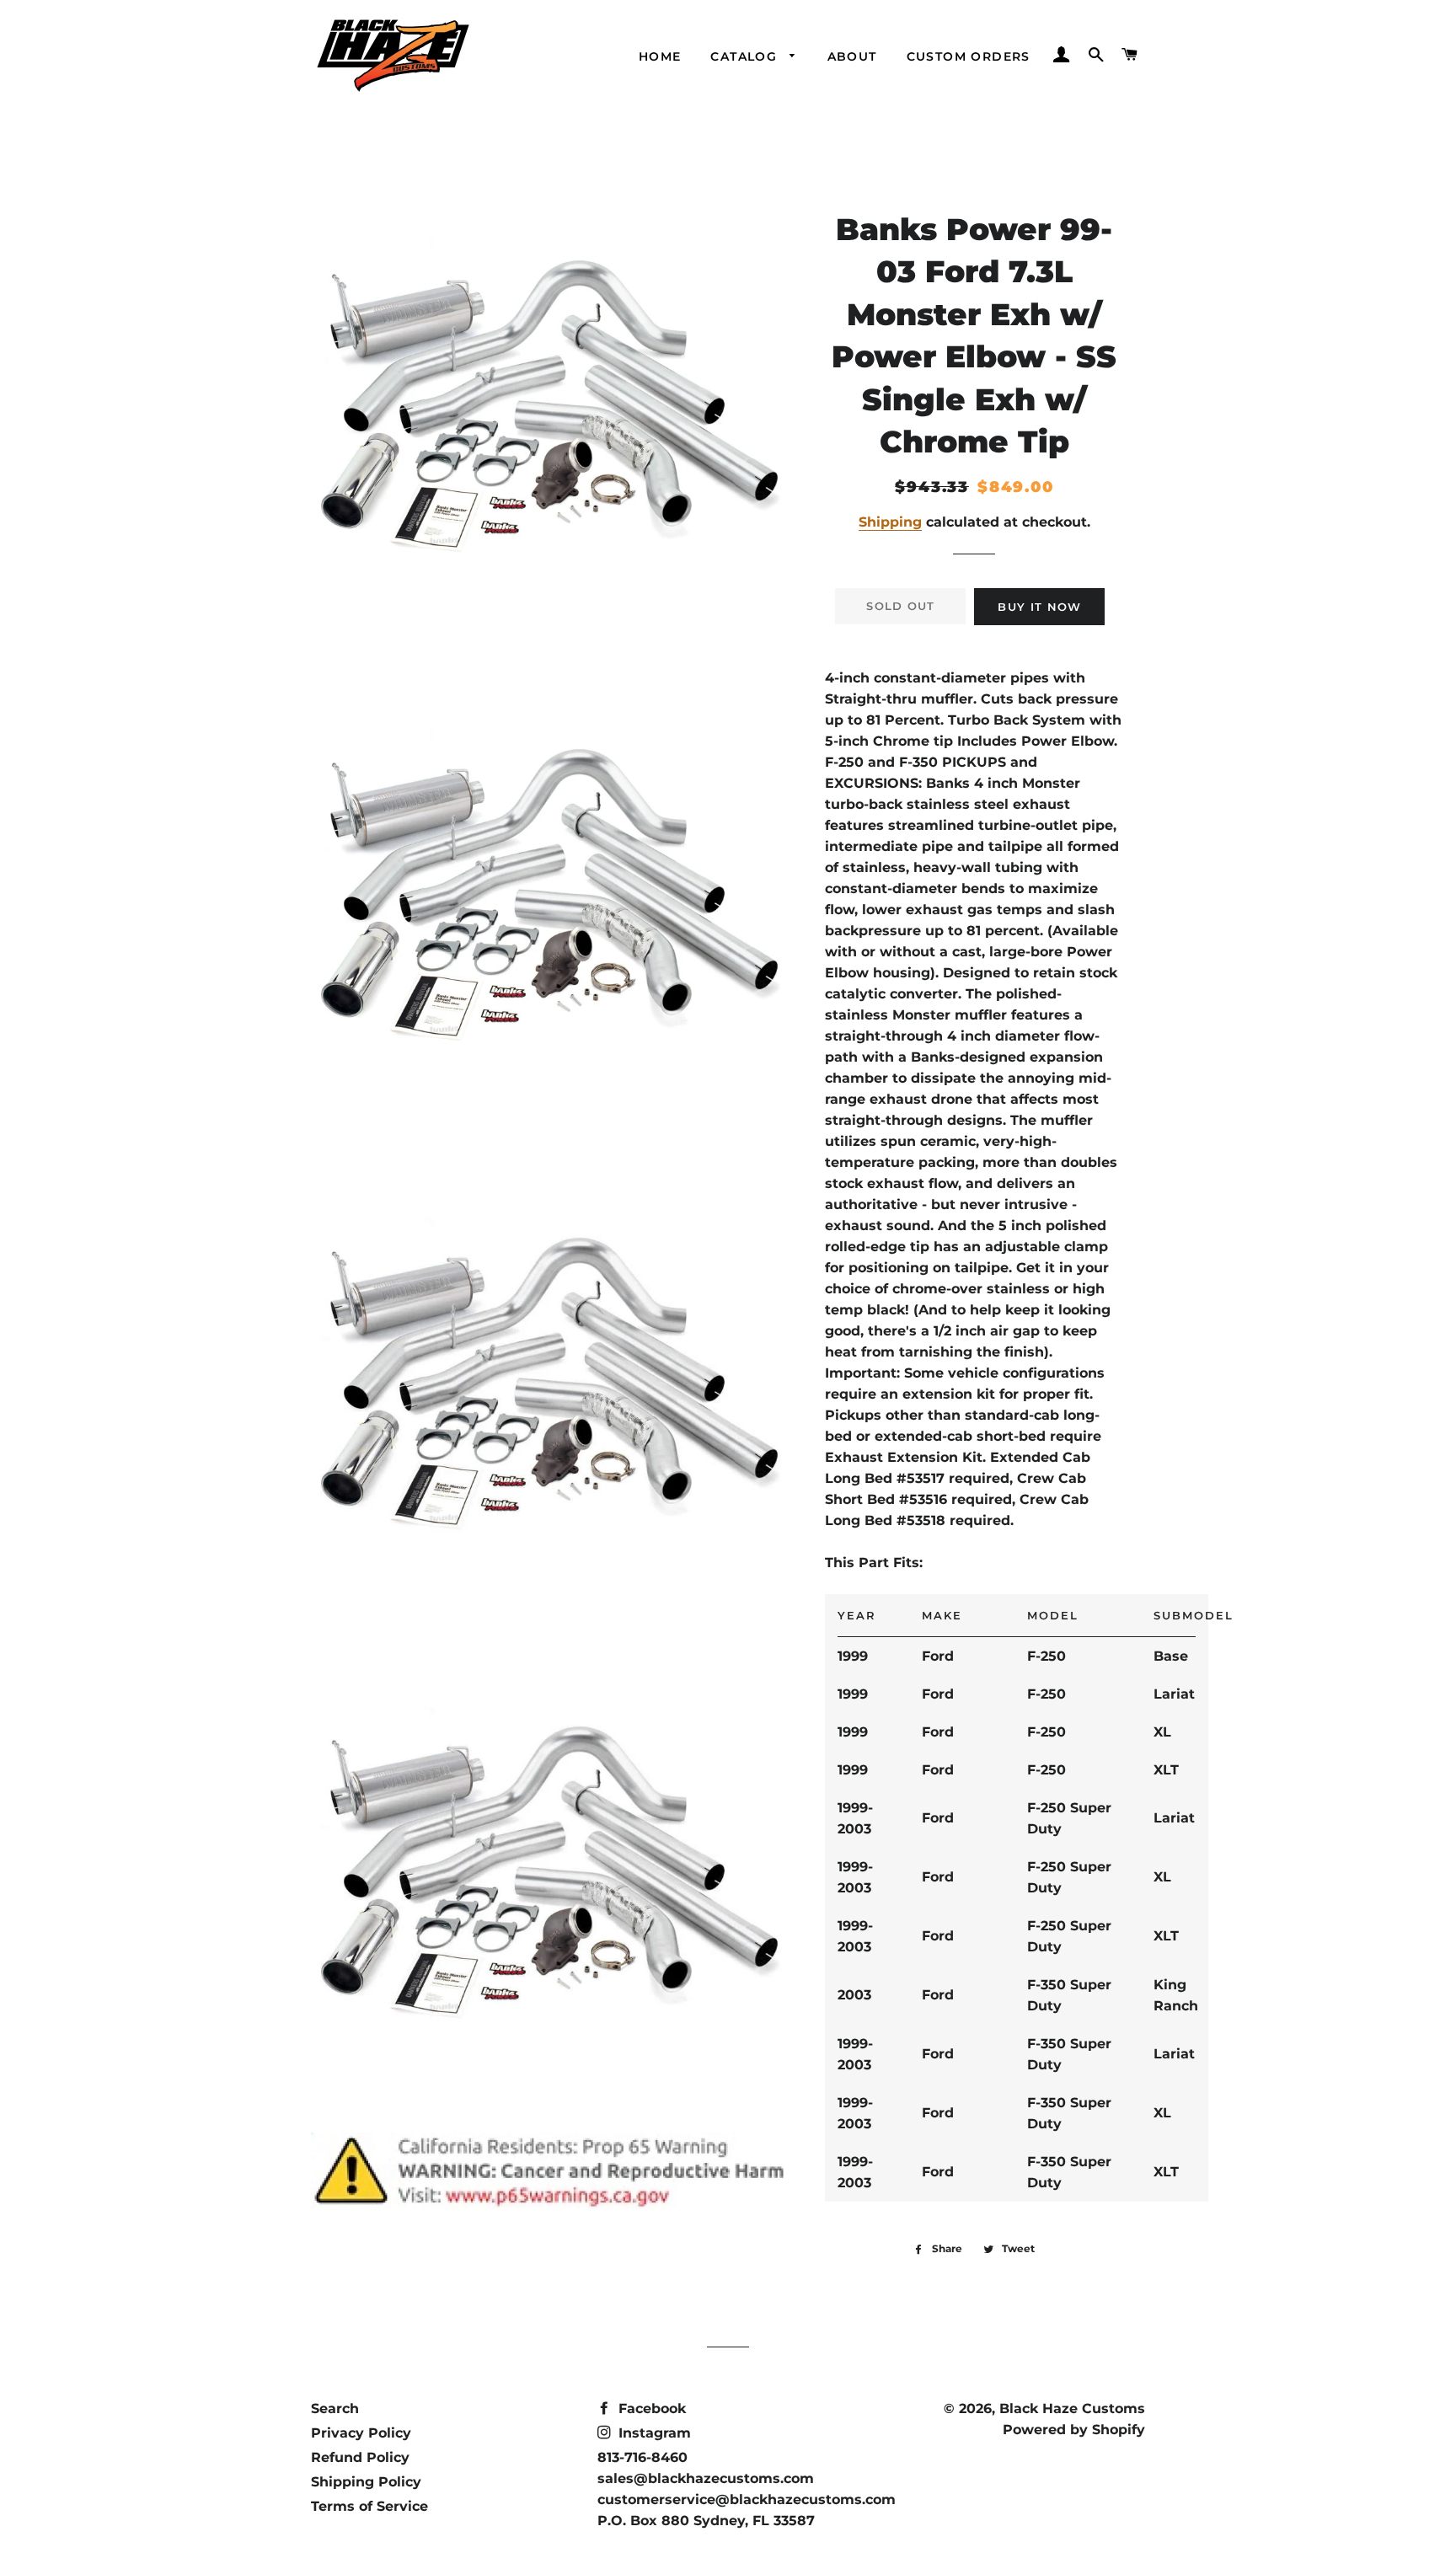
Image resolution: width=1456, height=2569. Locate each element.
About (852, 56)
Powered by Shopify (1074, 2430)
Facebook (650, 2408)
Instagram (653, 2433)
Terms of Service (369, 2506)
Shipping (890, 522)
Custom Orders (969, 56)
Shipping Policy (366, 2482)
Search (335, 2408)
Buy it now (1039, 607)
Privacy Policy (361, 2433)
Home (660, 56)
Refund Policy (360, 2457)
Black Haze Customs (1072, 2408)
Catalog (746, 56)
